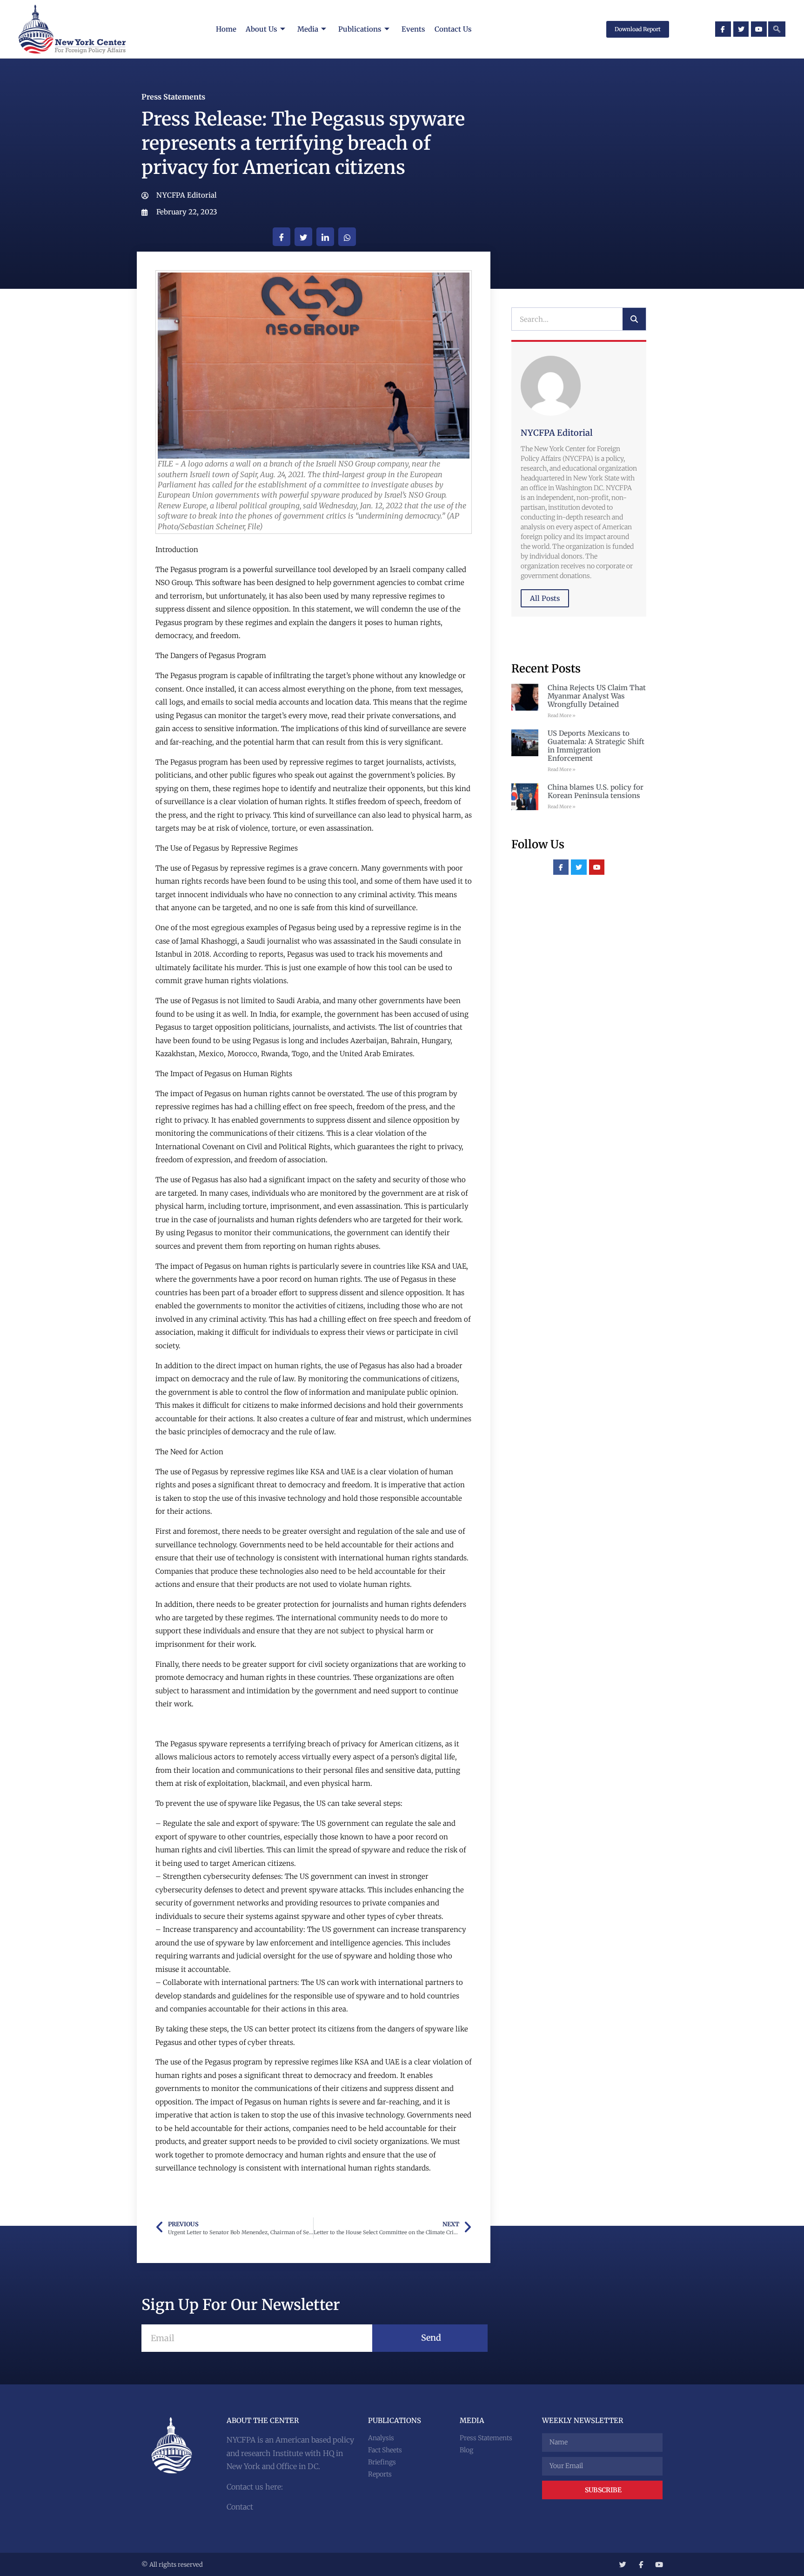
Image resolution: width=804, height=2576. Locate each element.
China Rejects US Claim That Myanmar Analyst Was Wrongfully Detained (597, 696)
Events (413, 29)
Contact (240, 2507)
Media (308, 29)
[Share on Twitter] (303, 237)
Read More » (562, 716)
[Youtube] (759, 29)
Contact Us (453, 29)
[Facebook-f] (723, 29)
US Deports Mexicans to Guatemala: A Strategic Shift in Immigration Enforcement (596, 746)
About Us (261, 29)
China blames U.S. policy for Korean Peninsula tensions (596, 791)
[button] (777, 29)
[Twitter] (741, 29)
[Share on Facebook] (281, 237)
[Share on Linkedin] (325, 237)
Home (226, 29)
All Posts (545, 598)
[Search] (634, 319)
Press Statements (173, 97)
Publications (360, 29)
